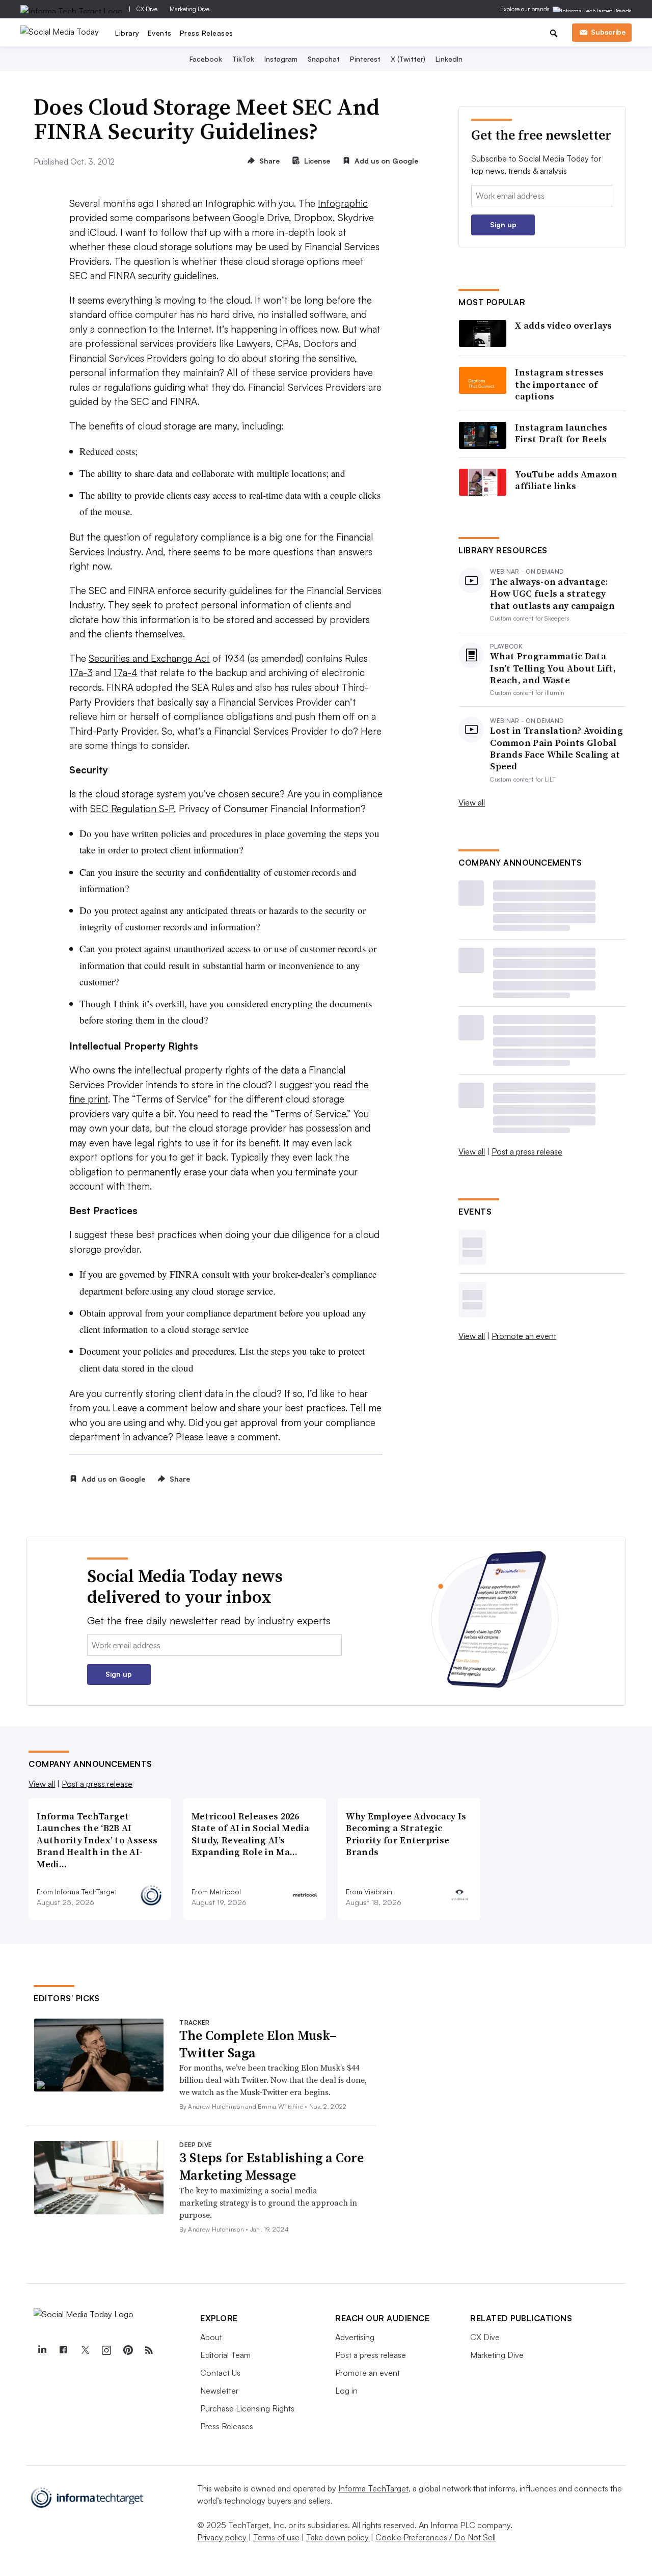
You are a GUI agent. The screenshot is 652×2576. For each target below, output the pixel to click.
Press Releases (207, 33)
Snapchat (324, 59)
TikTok (243, 59)
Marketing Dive (189, 9)
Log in (346, 2391)
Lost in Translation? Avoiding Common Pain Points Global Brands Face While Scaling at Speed (556, 748)
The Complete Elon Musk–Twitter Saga (258, 2044)
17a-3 (81, 673)
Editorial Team (225, 2355)
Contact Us (220, 2373)
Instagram (281, 59)
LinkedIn (449, 59)
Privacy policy (222, 2537)
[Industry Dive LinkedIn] (42, 2350)
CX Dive (147, 9)
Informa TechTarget (373, 2488)
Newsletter (219, 2391)
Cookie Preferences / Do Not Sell (436, 2537)
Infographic (343, 203)
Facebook (206, 59)
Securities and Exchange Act (149, 658)
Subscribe (608, 32)
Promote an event (524, 1336)
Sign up (503, 224)
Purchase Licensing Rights (247, 2408)
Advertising (355, 2337)
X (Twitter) (408, 59)
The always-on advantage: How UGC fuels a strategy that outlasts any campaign (552, 594)
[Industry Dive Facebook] (63, 2350)
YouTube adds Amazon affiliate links (566, 480)
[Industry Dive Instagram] (106, 2350)
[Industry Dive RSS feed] (149, 2350)
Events (160, 33)
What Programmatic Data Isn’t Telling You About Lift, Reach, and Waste (553, 668)
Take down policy (337, 2537)
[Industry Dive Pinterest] (127, 2350)
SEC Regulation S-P (132, 809)
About (211, 2337)
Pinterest (365, 59)
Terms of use (276, 2537)
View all (472, 802)
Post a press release (527, 1151)
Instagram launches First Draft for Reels (561, 433)
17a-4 (126, 673)
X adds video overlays (563, 325)
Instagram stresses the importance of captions (559, 384)
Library (127, 33)
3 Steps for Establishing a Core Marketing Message (271, 2166)
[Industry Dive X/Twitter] (85, 2350)
